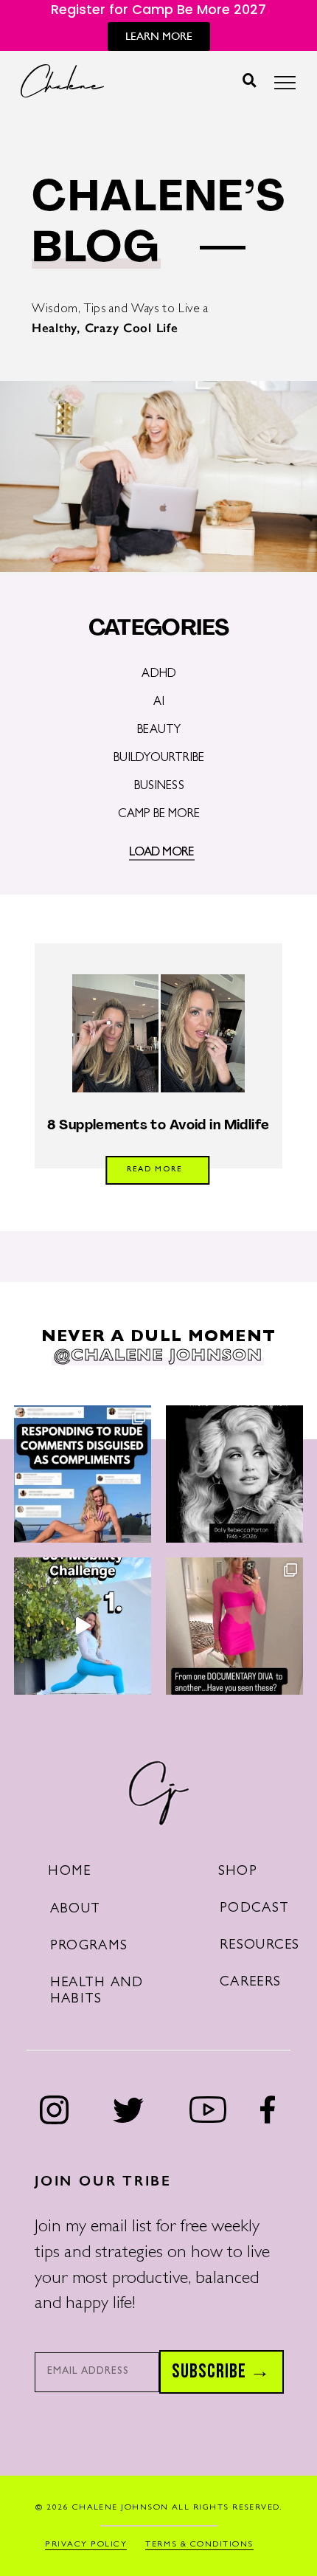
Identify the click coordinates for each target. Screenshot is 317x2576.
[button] (250, 80)
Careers (250, 1983)
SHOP (238, 1872)
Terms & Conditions (199, 2545)
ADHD (159, 675)
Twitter (128, 2110)
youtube (208, 2110)
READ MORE (154, 1170)
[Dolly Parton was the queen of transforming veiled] (83, 1474)
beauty (159, 731)
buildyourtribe (159, 759)
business (159, 787)
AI (159, 703)
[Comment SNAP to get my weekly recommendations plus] (234, 1626)
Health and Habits (97, 1992)
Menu (285, 87)
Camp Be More (159, 815)
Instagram (55, 2110)
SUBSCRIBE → (221, 2372)
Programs (89, 1947)
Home (69, 1872)
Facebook (268, 2110)
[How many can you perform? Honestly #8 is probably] (83, 1626)
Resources (260, 1946)
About (75, 1910)
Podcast (254, 1909)
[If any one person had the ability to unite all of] (234, 1474)
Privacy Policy (86, 2545)
